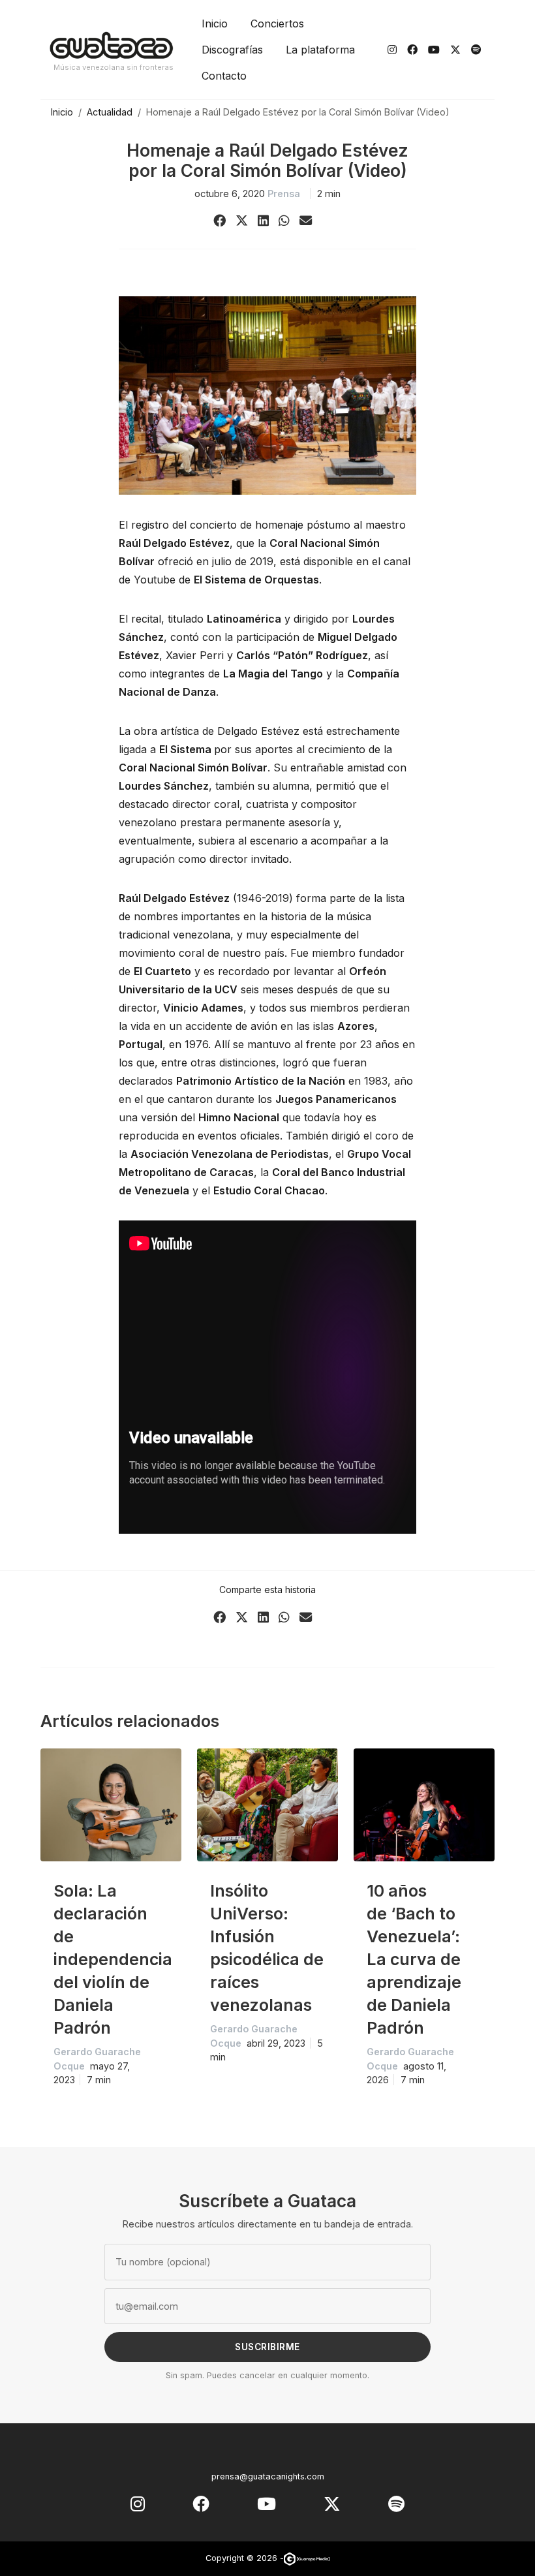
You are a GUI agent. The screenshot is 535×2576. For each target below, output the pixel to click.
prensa (284, 194)
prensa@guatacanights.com (268, 2476)
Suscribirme (267, 2347)
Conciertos (277, 23)
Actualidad (110, 112)
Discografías (232, 50)
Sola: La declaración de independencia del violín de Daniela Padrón (113, 1959)
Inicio (215, 23)
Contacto (224, 76)
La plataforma (320, 50)
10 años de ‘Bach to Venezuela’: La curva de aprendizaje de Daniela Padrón (414, 1959)
